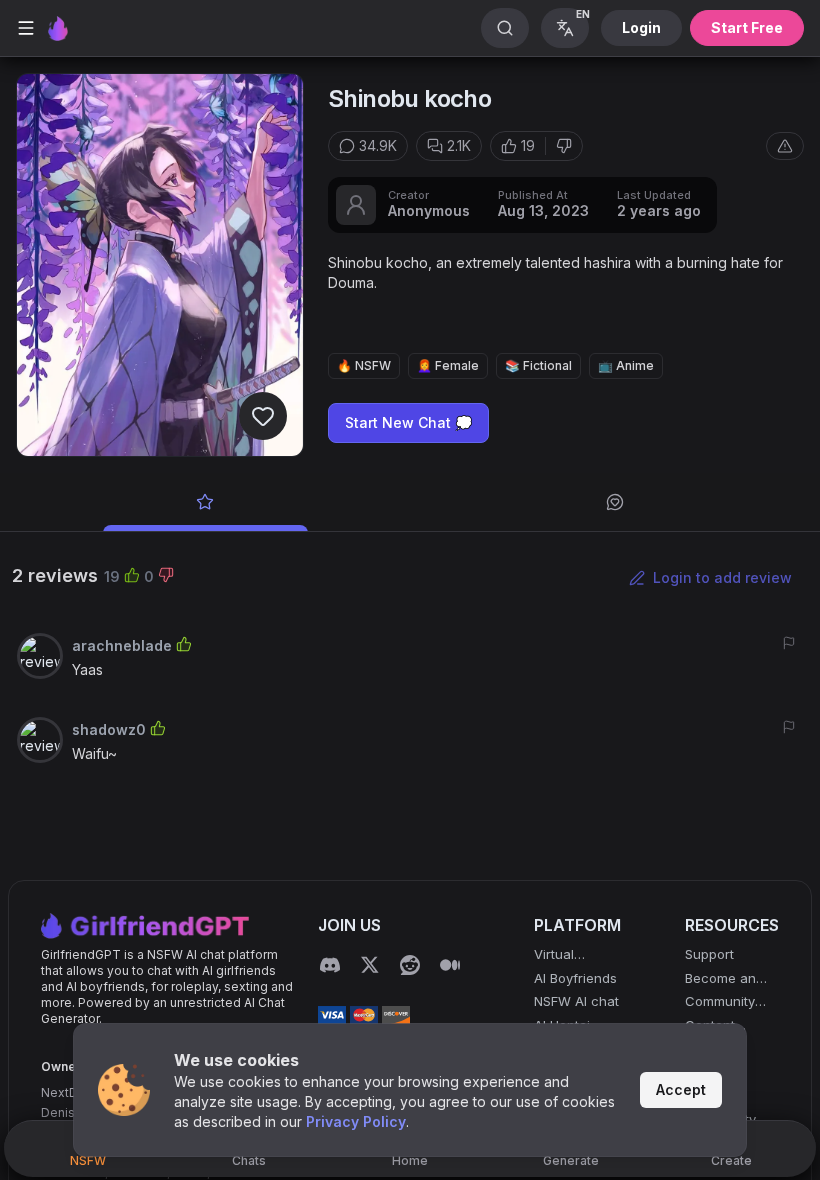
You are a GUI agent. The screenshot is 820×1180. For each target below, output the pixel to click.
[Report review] (789, 643)
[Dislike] (564, 146)
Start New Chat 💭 (408, 422)
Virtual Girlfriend (563, 955)
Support (709, 954)
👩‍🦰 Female (448, 365)
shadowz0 (109, 729)
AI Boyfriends (575, 978)
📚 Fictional (538, 365)
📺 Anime (626, 365)
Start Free (747, 27)
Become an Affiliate (720, 979)
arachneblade (122, 645)
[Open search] (505, 28)
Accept (681, 1089)
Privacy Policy (356, 1121)
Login (641, 27)
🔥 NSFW (364, 365)
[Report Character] (785, 146)
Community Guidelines (720, 1002)
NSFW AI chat (576, 1001)
